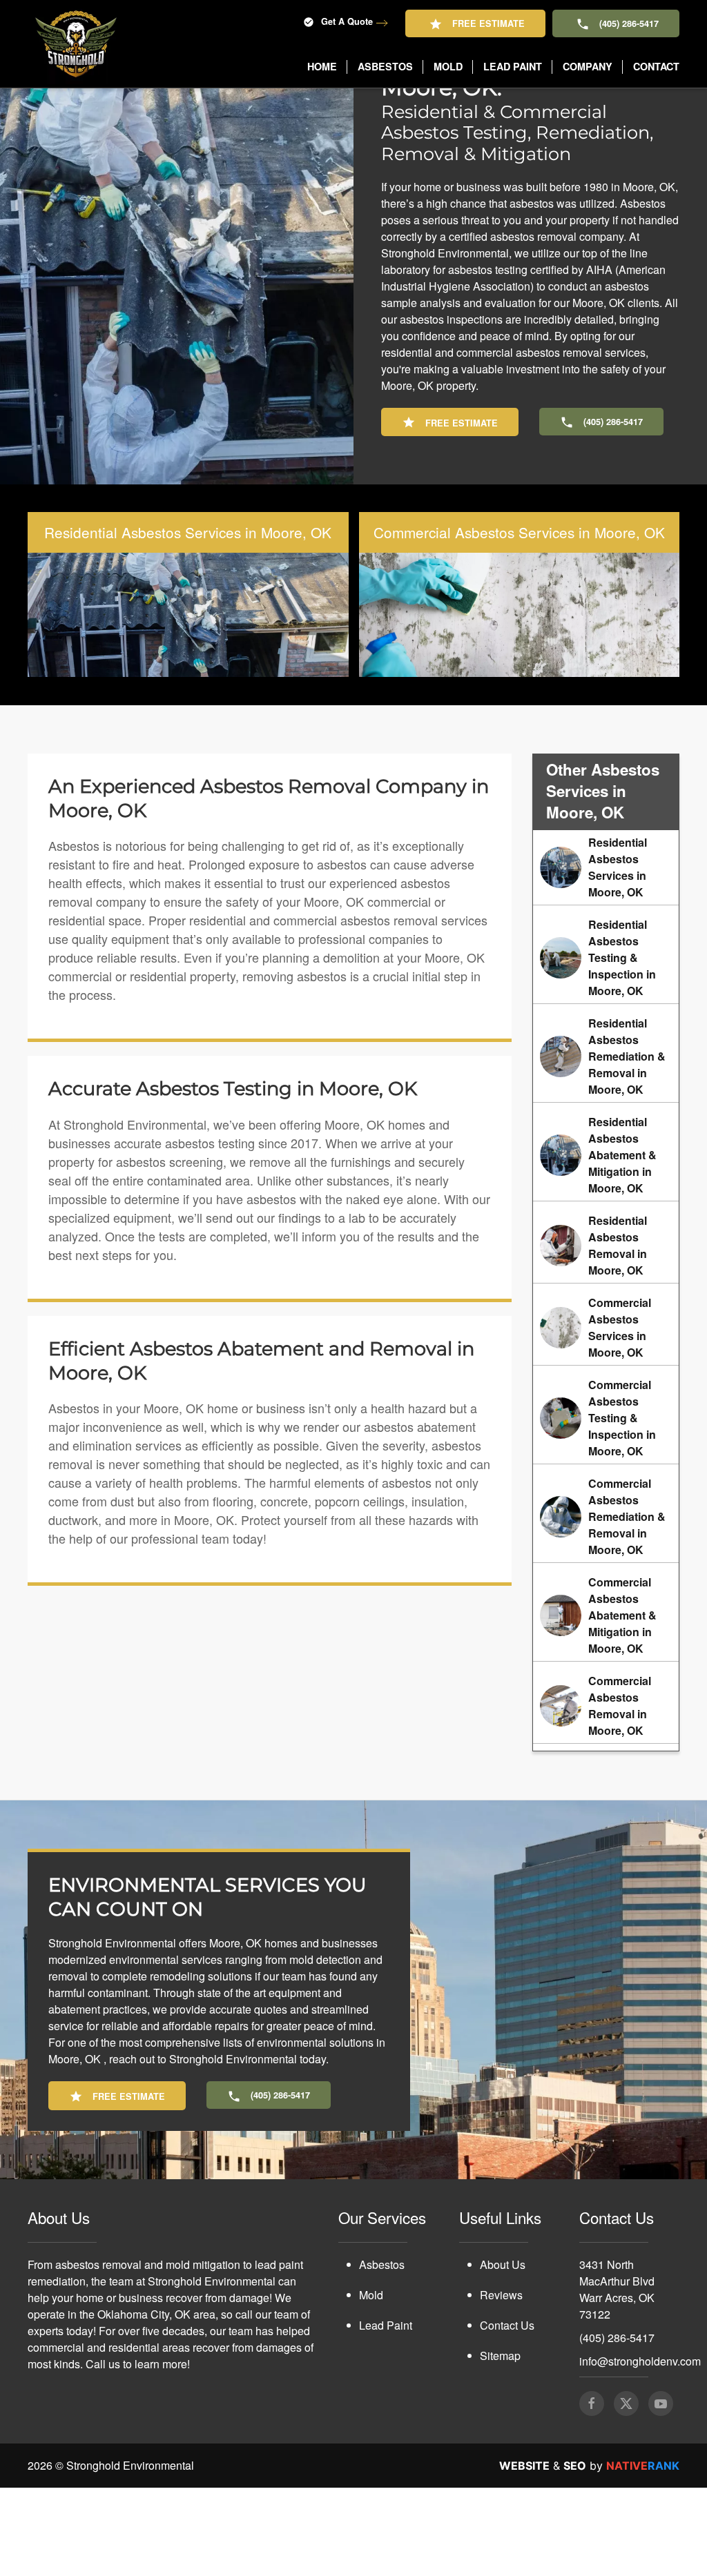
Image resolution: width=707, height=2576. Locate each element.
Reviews (501, 2383)
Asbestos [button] (385, 66)
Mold (371, 2383)
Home (322, 66)
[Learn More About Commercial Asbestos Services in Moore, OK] (606, 1416)
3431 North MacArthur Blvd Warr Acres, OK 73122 (617, 2378)
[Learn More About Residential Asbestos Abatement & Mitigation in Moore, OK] (606, 1243)
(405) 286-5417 (629, 23)
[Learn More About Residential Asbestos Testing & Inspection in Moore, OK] (606, 1046)
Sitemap (500, 2444)
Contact (656, 66)
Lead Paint (386, 2413)
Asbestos (382, 2353)
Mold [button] (448, 66)
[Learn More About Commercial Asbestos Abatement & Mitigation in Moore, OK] (606, 1704)
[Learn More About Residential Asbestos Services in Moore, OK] (606, 956)
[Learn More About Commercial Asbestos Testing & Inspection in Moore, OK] (606, 1506)
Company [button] (588, 66)
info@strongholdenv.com (640, 2449)
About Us (503, 2353)
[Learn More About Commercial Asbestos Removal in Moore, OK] (606, 1794)
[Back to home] (76, 44)
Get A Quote (347, 21)
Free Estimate (488, 23)
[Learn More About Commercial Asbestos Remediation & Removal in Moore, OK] (606, 1605)
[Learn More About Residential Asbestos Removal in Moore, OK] (606, 1334)
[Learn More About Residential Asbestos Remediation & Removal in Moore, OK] (606, 1145)
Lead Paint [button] (513, 66)
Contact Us (507, 2413)
